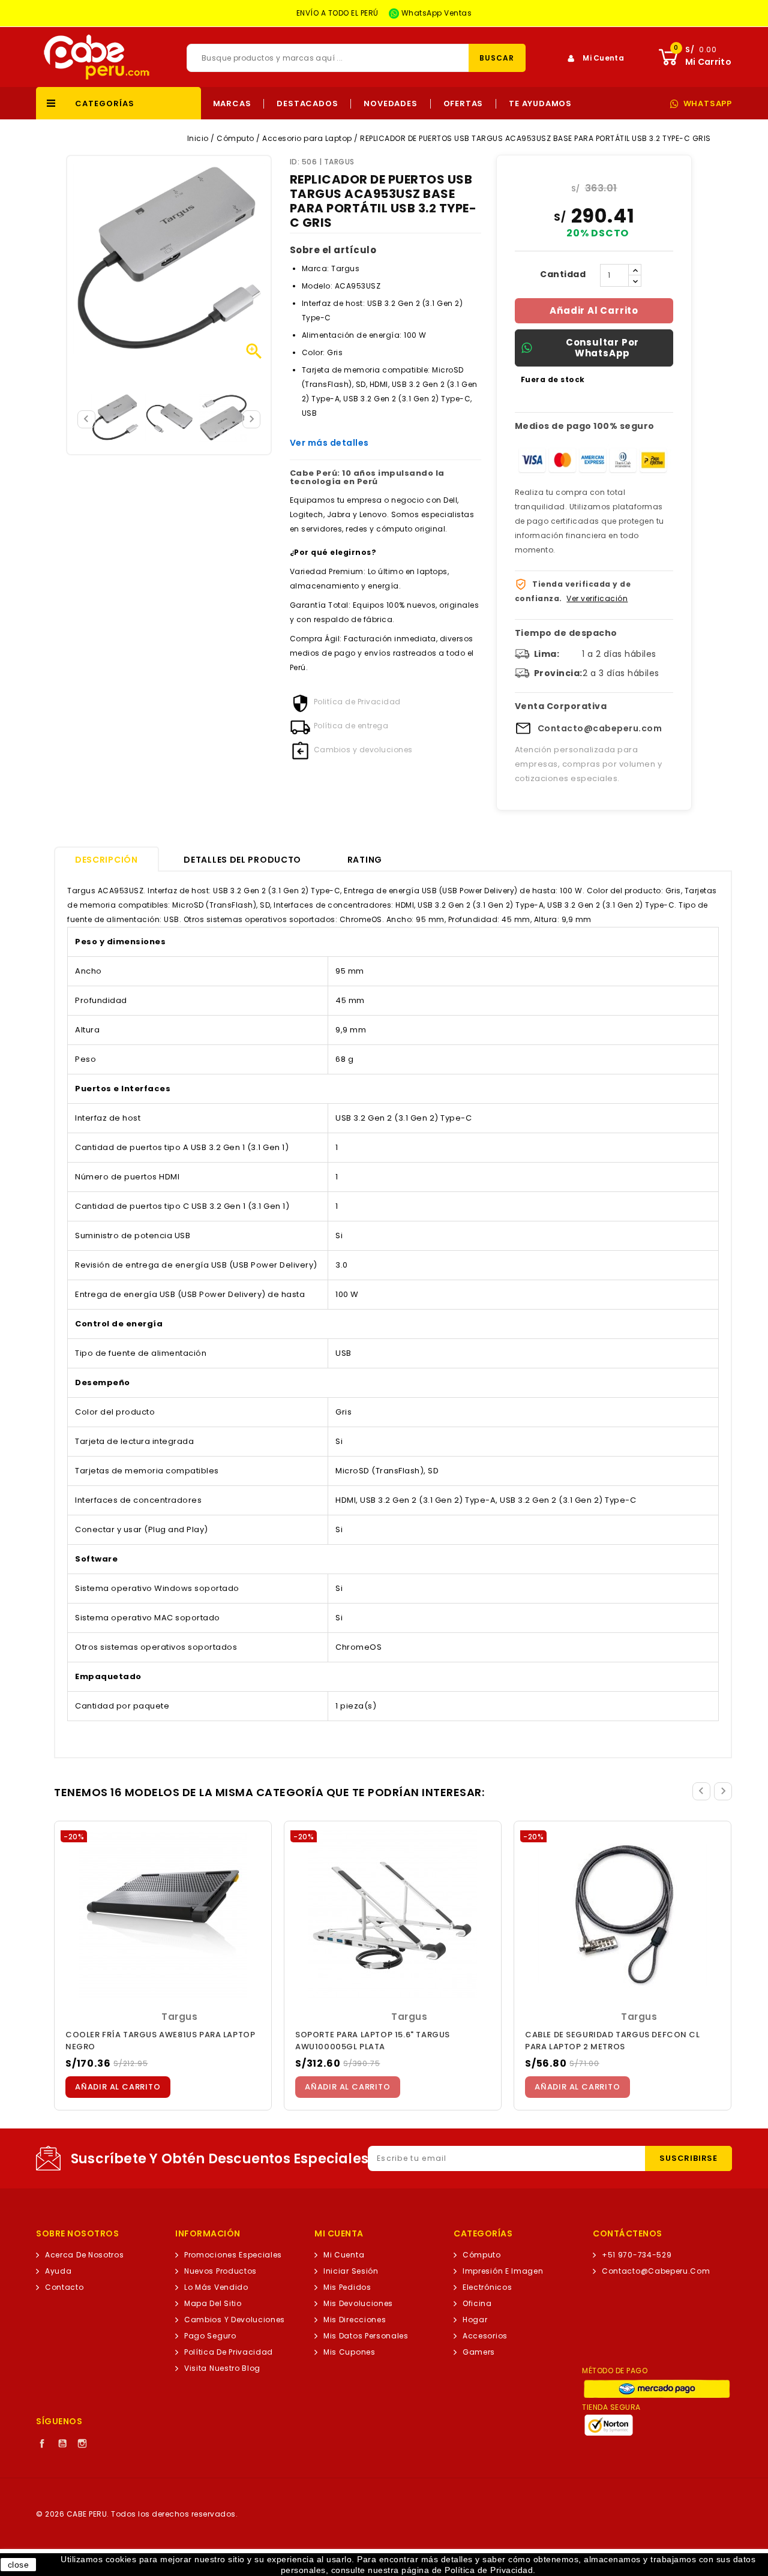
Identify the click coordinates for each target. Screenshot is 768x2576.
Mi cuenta (344, 2255)
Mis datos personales (366, 2336)
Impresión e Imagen (503, 2271)
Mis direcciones (355, 2320)
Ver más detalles (329, 443)
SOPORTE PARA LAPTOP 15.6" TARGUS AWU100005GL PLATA (373, 2041)
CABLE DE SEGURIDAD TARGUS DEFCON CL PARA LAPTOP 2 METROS (613, 2041)
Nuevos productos (220, 2271)
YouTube (62, 2443)
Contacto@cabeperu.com (600, 728)
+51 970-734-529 (637, 2255)
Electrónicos (487, 2287)
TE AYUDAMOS (540, 104)
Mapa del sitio (213, 2303)
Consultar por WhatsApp (602, 348)
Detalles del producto (242, 860)
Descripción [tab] (106, 860)
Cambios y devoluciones (235, 2320)
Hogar (475, 2320)
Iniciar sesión (351, 2271)
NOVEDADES (390, 104)
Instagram (82, 2443)
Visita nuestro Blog (222, 2368)
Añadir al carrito (594, 310)
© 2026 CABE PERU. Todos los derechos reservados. (137, 2514)
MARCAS (232, 104)
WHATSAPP (708, 104)
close (19, 2565)
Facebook (42, 2443)
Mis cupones (349, 2352)
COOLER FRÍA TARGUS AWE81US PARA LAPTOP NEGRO (160, 2041)
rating (365, 860)
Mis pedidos (347, 2287)
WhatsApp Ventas (435, 13)
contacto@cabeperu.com (656, 2271)
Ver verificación (597, 598)
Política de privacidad (229, 2352)
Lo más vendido (216, 2287)
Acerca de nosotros (84, 2255)
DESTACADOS (307, 104)
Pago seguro (210, 2336)
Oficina (477, 2303)
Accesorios (485, 2336)
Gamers (479, 2352)
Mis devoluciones (358, 2303)
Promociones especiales (233, 2255)
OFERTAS (463, 104)
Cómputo (482, 2255)
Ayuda (58, 2271)
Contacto (64, 2287)
